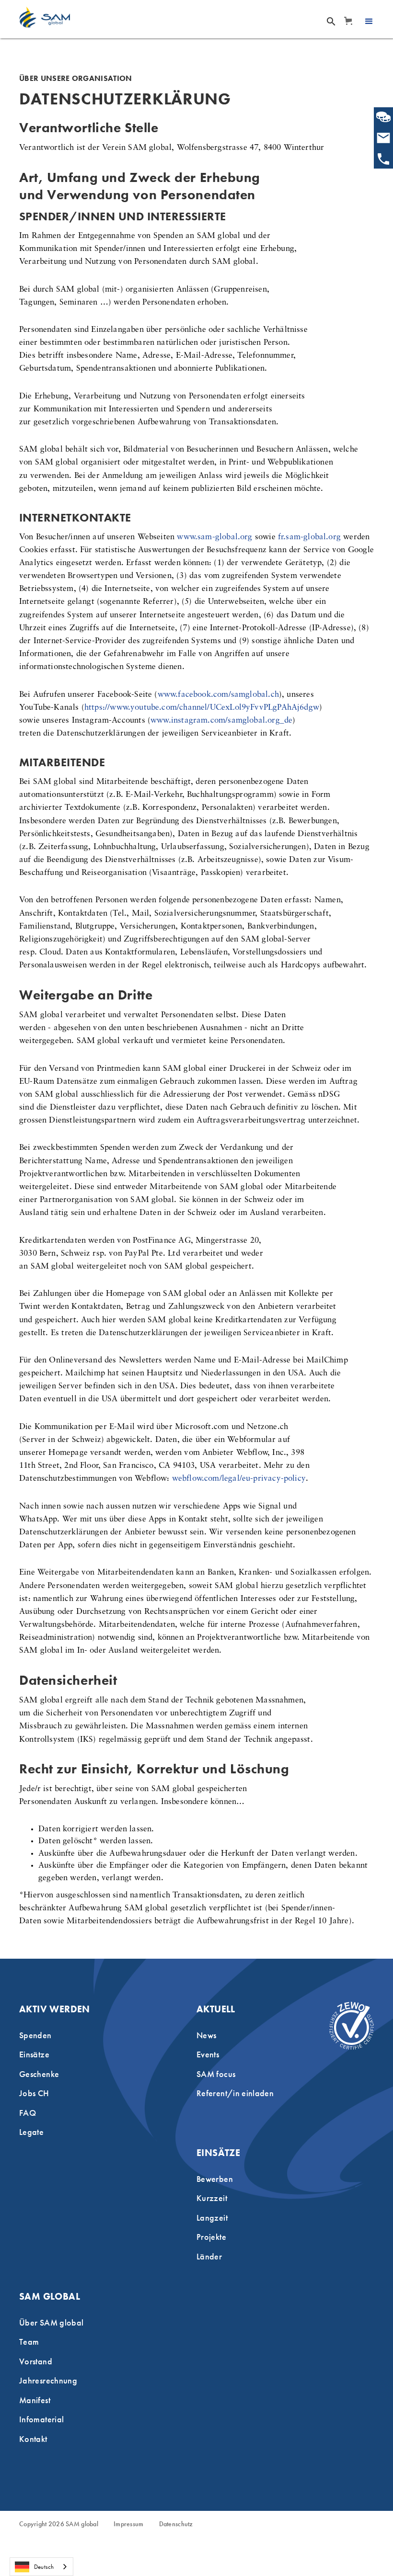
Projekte (211, 2237)
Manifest (35, 2400)
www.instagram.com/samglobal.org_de (221, 721)
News (206, 2035)
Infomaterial (41, 2419)
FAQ (28, 2113)
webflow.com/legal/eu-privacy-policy (239, 1479)
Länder (209, 2256)
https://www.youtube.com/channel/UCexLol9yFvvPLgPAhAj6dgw (202, 708)
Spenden (35, 2035)
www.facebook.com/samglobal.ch (218, 695)
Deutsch (44, 2567)
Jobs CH (34, 2093)
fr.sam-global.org (309, 537)
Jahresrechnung (48, 2380)
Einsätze (34, 2054)
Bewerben (215, 2179)
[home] (45, 17)
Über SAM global (51, 2322)
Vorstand (36, 2361)
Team (29, 2342)
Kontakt (33, 2439)
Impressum (129, 2524)
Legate (31, 2132)
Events (208, 2054)
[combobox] (41, 2567)
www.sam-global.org (214, 537)
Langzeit (212, 2218)
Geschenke (39, 2074)
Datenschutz (176, 2524)
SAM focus (216, 2074)
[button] (348, 21)
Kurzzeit (212, 2198)
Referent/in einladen (235, 2093)
